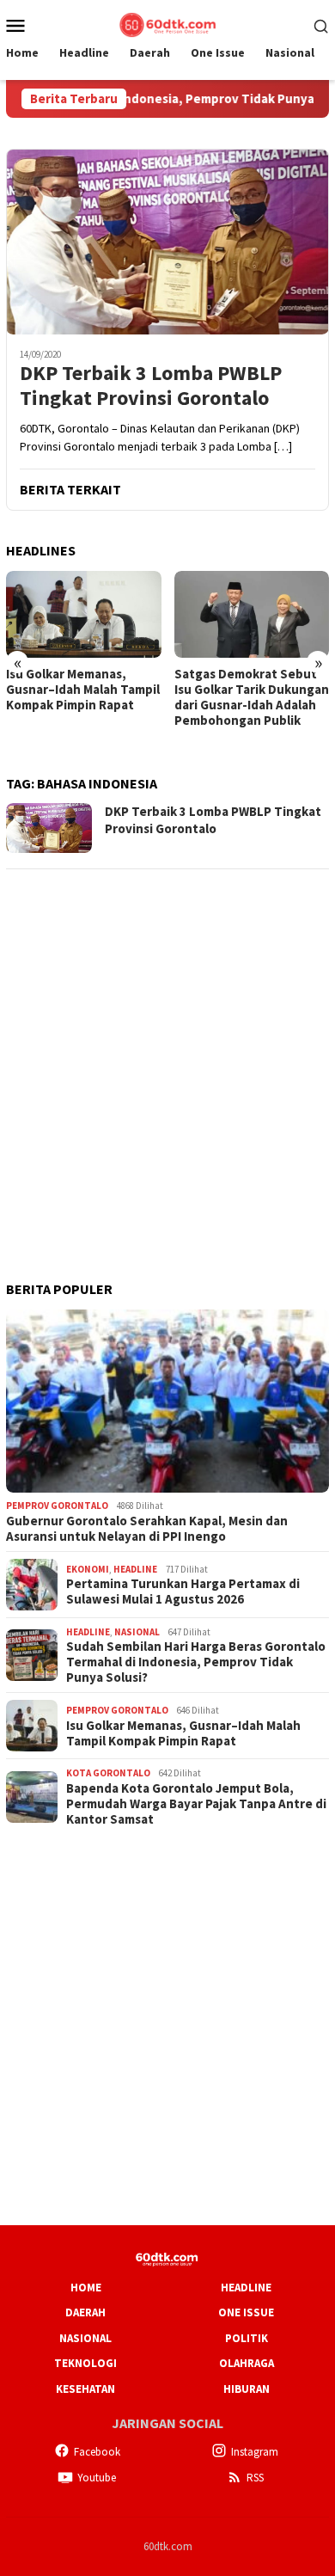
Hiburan (247, 2389)
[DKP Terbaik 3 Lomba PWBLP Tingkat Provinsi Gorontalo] (167, 242)
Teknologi (85, 2363)
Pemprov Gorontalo (57, 1506)
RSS (255, 2478)
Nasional (137, 1632)
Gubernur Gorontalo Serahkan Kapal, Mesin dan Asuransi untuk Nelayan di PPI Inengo (147, 1529)
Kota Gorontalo (108, 1773)
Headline (135, 1569)
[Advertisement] (167, 1052)
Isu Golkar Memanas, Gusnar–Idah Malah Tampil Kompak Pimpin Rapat (83, 690)
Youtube (97, 2478)
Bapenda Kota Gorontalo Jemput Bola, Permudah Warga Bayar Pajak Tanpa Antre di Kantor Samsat (196, 1804)
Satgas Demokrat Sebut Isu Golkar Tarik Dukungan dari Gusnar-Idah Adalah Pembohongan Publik (252, 697)
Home (86, 2288)
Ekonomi (88, 1569)
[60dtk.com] (167, 23)
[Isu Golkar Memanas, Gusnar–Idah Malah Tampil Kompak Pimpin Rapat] (84, 614)
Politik (247, 2338)
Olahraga (247, 2363)
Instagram (255, 2452)
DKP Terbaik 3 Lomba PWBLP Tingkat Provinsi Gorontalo (151, 386)
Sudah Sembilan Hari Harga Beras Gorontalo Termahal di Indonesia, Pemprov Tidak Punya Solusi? (196, 1662)
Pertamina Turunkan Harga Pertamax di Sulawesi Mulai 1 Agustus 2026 (183, 1592)
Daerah (85, 2312)
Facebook (97, 2452)
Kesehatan (85, 2389)
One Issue (246, 2312)
